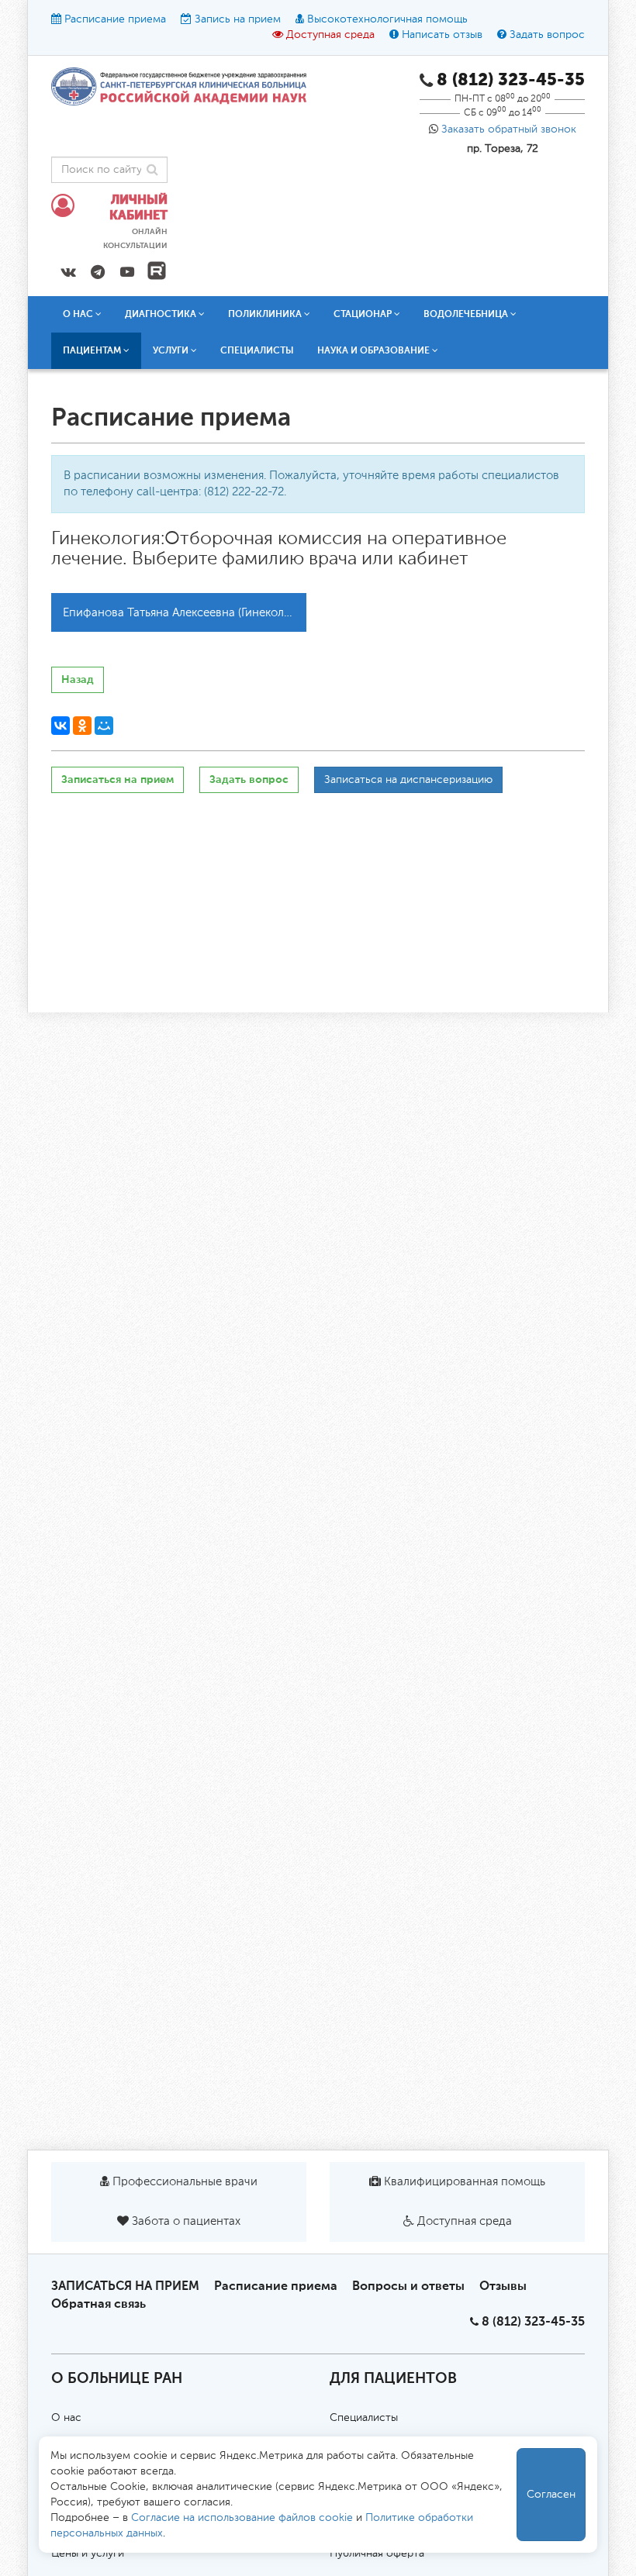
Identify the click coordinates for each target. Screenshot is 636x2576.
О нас (66, 2418)
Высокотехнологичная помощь (387, 19)
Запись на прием (238, 19)
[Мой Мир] (104, 726)
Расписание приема (115, 19)
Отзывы (503, 2286)
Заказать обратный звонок (509, 129)
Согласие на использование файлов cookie (242, 2518)
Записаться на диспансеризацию (408, 780)
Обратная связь (99, 2304)
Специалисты (257, 350)
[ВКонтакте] (60, 726)
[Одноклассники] (82, 726)
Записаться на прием (118, 779)
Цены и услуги (88, 2554)
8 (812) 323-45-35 (533, 2321)
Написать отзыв (442, 35)
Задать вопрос (547, 35)
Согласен (551, 2495)
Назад (78, 679)
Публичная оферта (377, 2554)
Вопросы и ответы (408, 2286)
